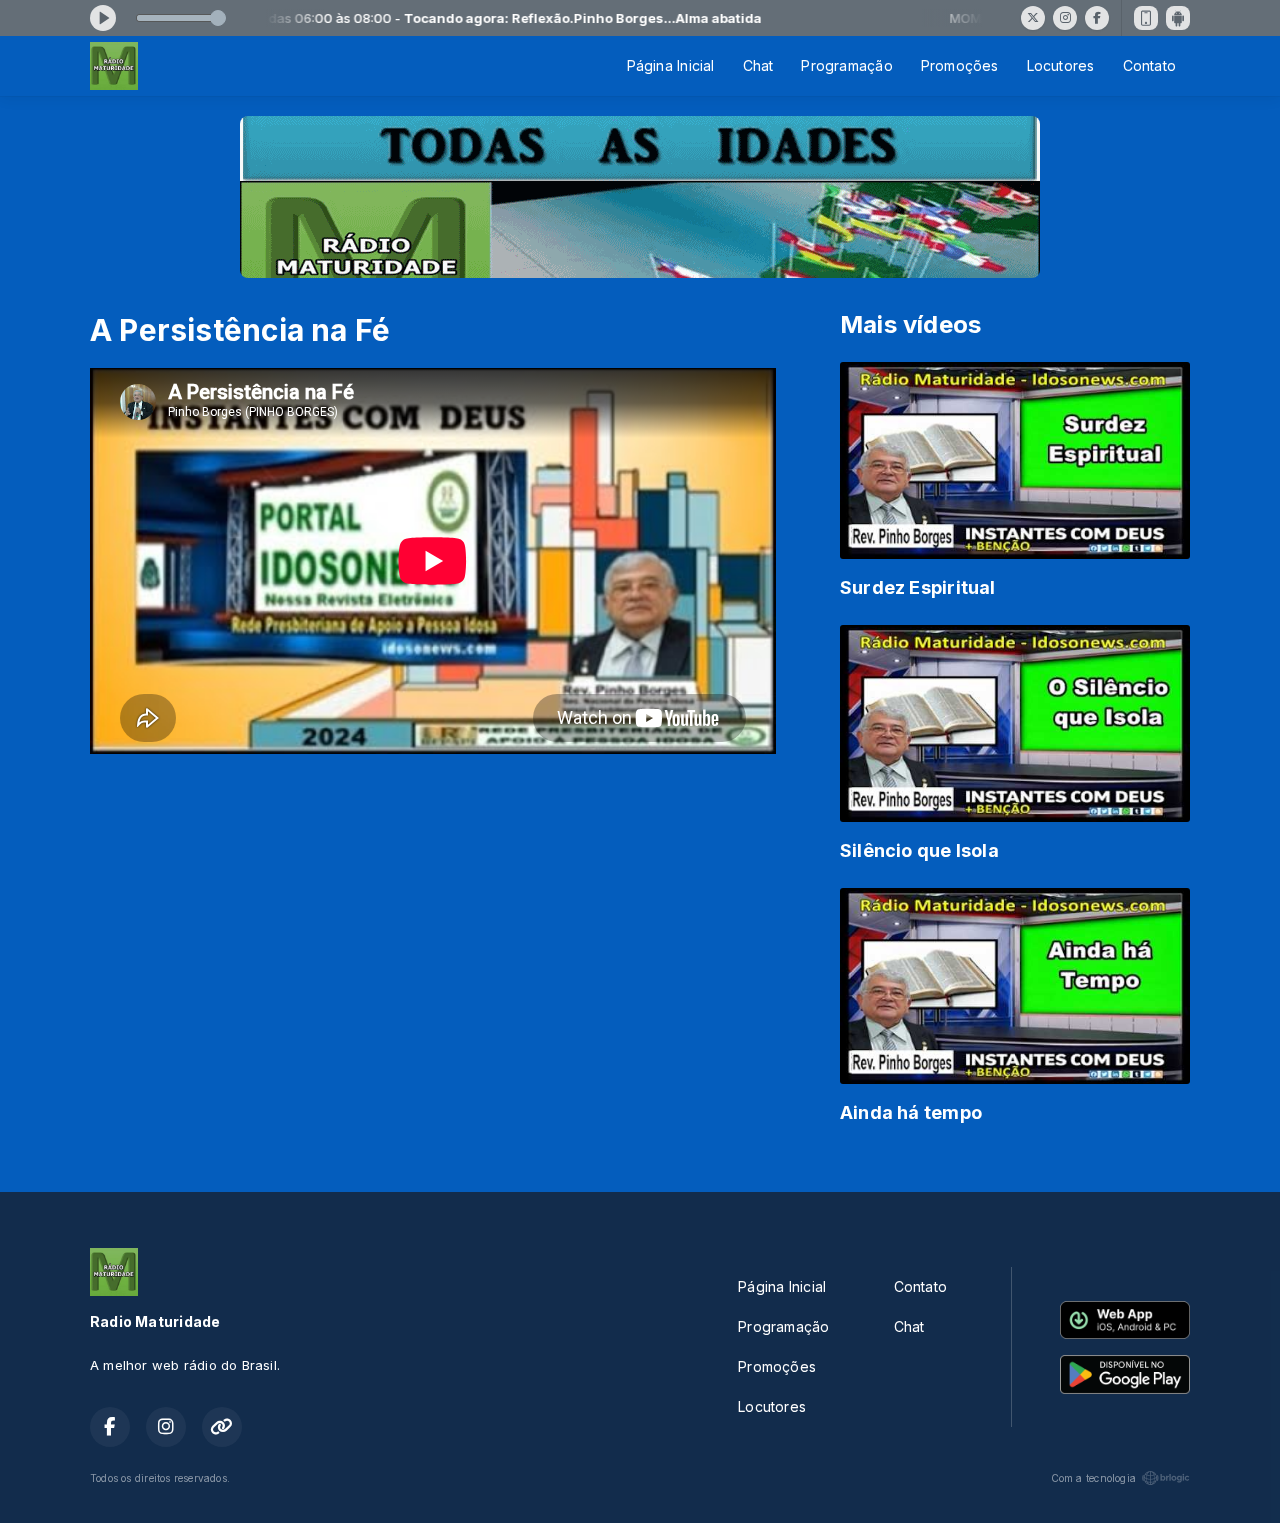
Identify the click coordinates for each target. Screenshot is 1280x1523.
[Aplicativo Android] (1178, 18)
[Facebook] (1097, 18)
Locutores (1061, 65)
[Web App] (1146, 18)
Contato (1149, 65)
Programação (846, 65)
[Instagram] (1065, 18)
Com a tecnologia (1093, 1478)
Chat (758, 65)
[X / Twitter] (1033, 18)
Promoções (960, 65)
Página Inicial (671, 65)
